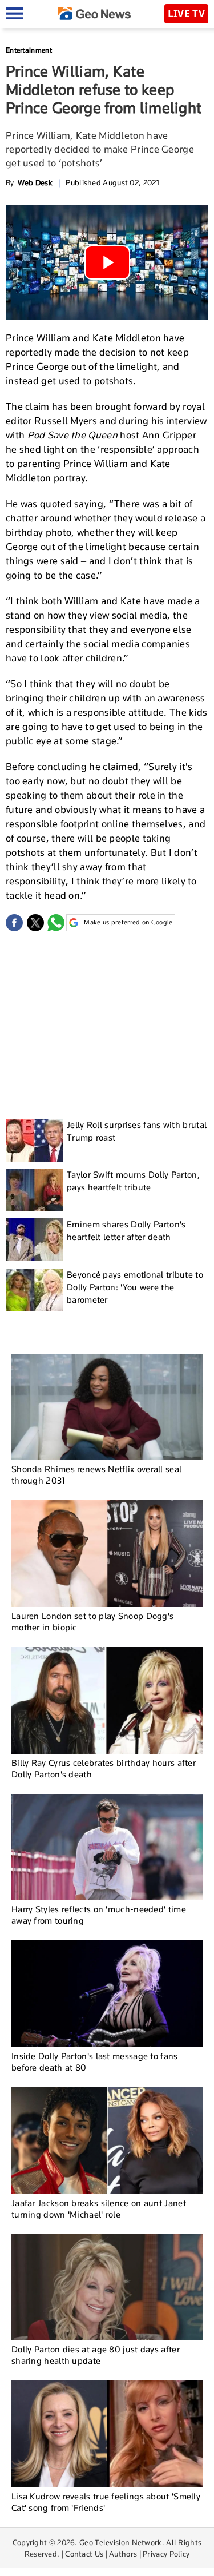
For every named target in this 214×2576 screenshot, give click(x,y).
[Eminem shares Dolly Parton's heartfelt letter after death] (34, 1240)
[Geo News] (94, 13)
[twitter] (35, 923)
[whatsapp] (56, 923)
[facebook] (14, 923)
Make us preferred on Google (128, 922)
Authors (123, 2554)
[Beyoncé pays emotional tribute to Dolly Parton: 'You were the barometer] (34, 1290)
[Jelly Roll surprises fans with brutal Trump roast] (34, 1140)
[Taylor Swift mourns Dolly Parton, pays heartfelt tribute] (34, 1190)
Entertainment (29, 50)
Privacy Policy (166, 2554)
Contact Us (84, 2554)
